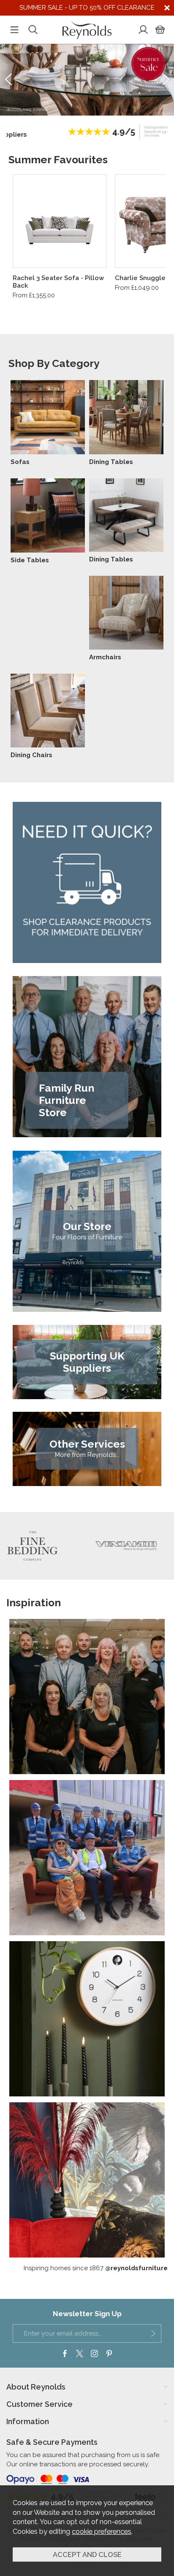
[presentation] (8, 79)
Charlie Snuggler (141, 278)
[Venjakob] (73, 1546)
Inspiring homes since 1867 (96, 2268)
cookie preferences (102, 2531)
